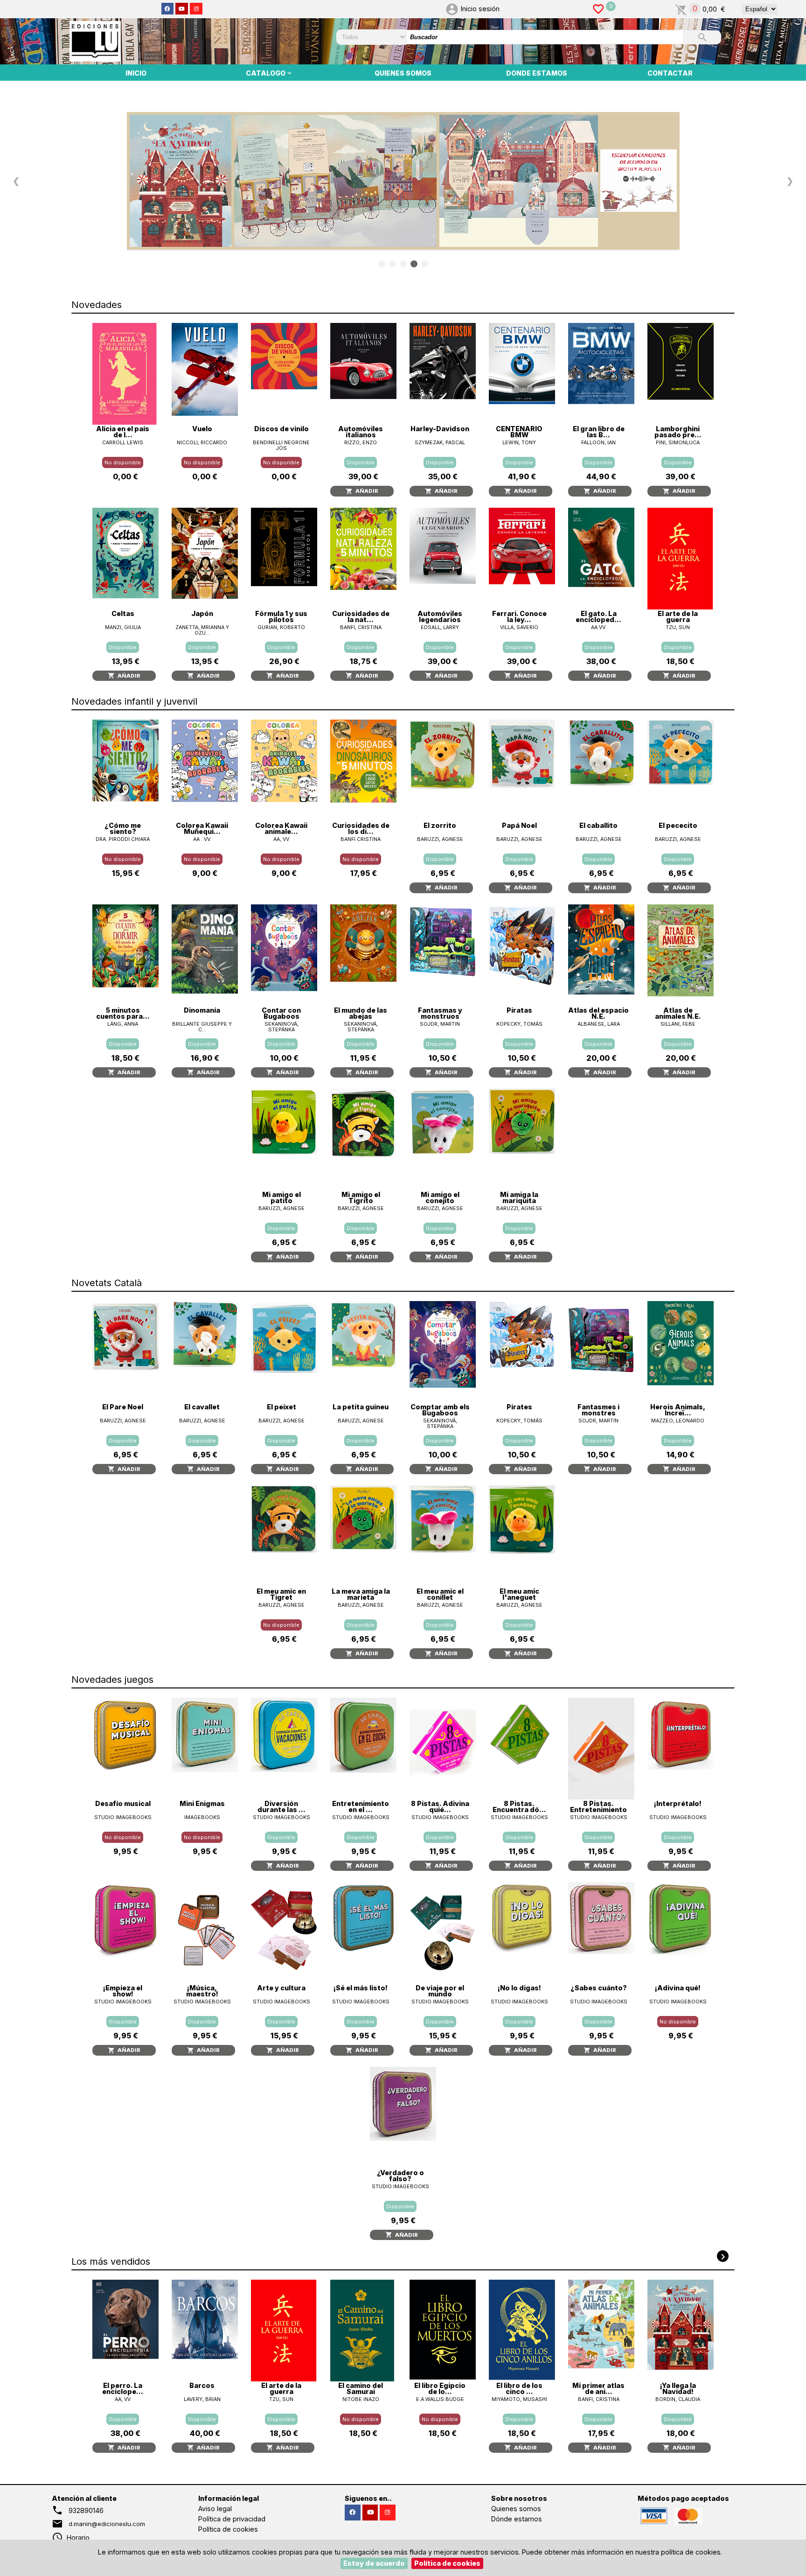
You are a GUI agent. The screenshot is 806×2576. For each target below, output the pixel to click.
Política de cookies (228, 2529)
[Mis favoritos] (598, 9)
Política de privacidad (232, 2519)
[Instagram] (196, 9)
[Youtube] (182, 9)
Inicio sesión (480, 9)
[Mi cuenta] (452, 9)
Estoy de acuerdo (374, 2563)
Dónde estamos (517, 2519)
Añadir (365, 491)
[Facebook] (168, 9)
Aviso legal (215, 2509)
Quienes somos (516, 2509)
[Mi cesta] (681, 9)
